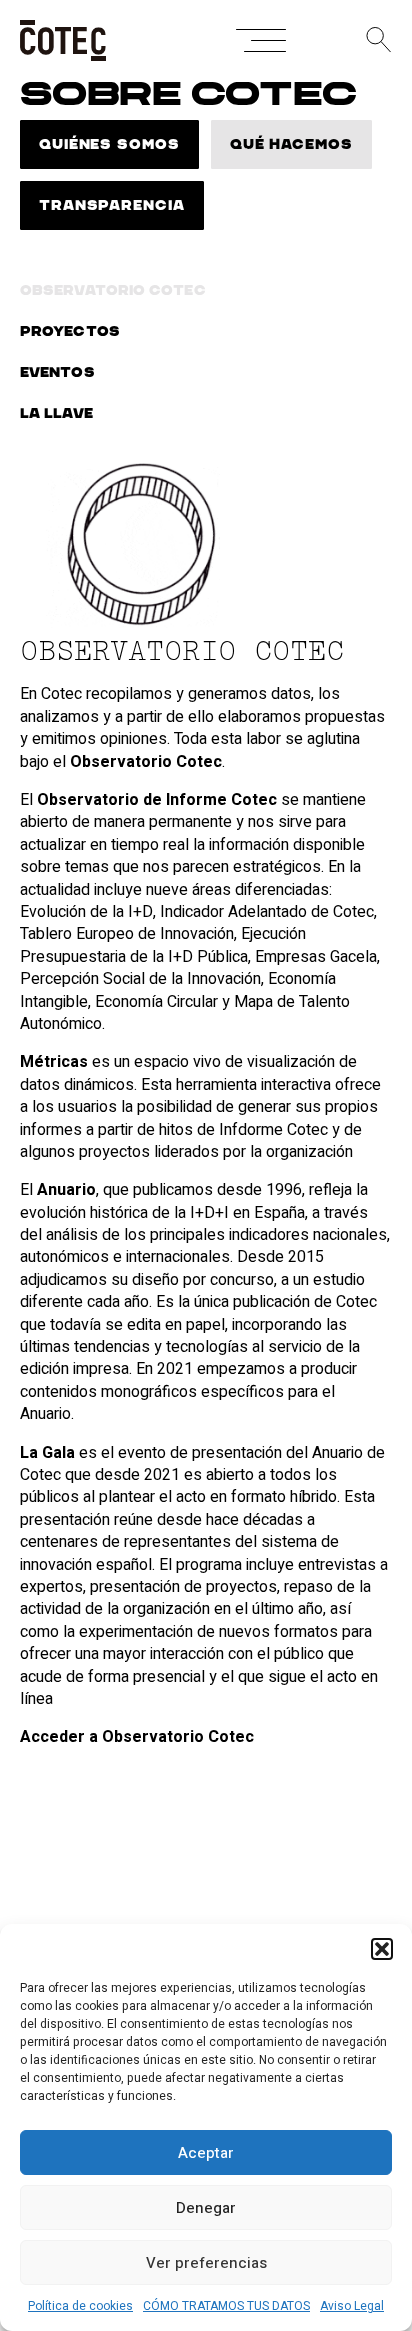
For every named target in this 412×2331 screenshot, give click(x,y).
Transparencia (112, 206)
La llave (56, 414)
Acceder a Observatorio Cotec (137, 1737)
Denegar (206, 2208)
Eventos (57, 373)
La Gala (47, 1453)
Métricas (54, 1062)
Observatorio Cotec (113, 291)
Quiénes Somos (109, 145)
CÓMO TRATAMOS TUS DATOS (226, 2306)
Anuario (66, 1190)
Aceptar (206, 2153)
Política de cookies (80, 2306)
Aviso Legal (352, 2306)
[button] (382, 1949)
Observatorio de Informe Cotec (157, 800)
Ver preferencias (206, 2263)
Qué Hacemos (291, 145)
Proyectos (70, 332)
